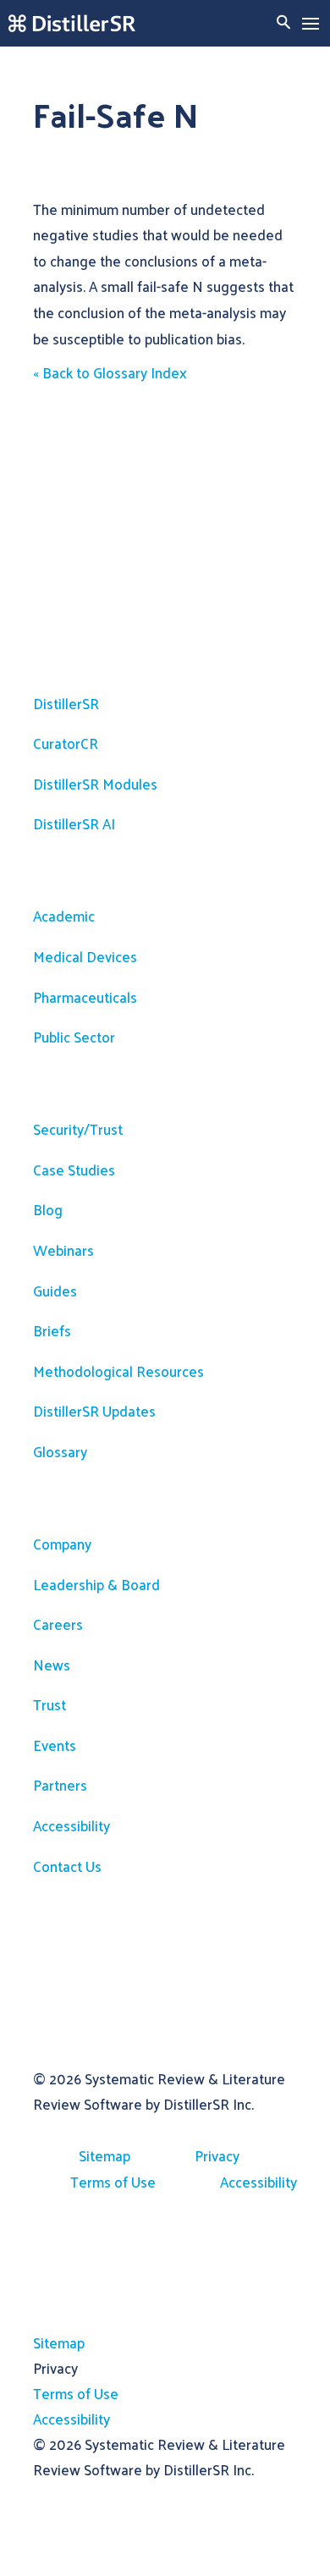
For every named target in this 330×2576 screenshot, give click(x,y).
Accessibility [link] (71, 1825)
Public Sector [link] (74, 1037)
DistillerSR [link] (66, 703)
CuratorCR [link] (66, 743)
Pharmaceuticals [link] (85, 997)
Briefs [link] (52, 1330)
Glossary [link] (60, 1451)
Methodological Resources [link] (118, 1371)
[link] (72, 23)
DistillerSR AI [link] (74, 823)
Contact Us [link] (67, 1866)
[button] (311, 24)
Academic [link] (64, 916)
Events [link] (55, 1745)
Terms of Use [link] (113, 2182)
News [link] (52, 1665)
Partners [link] (60, 1785)
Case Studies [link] (74, 1170)
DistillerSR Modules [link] (95, 784)
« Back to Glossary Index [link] (110, 372)
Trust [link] (49, 1704)
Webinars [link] (63, 1250)
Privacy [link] (217, 2155)
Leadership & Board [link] (96, 1584)
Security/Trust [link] (78, 1129)
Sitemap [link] (104, 2155)
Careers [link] (58, 1624)
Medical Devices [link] (85, 956)
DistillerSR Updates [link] (94, 1411)
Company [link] (62, 1544)
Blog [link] (48, 1209)
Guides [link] (55, 1291)
